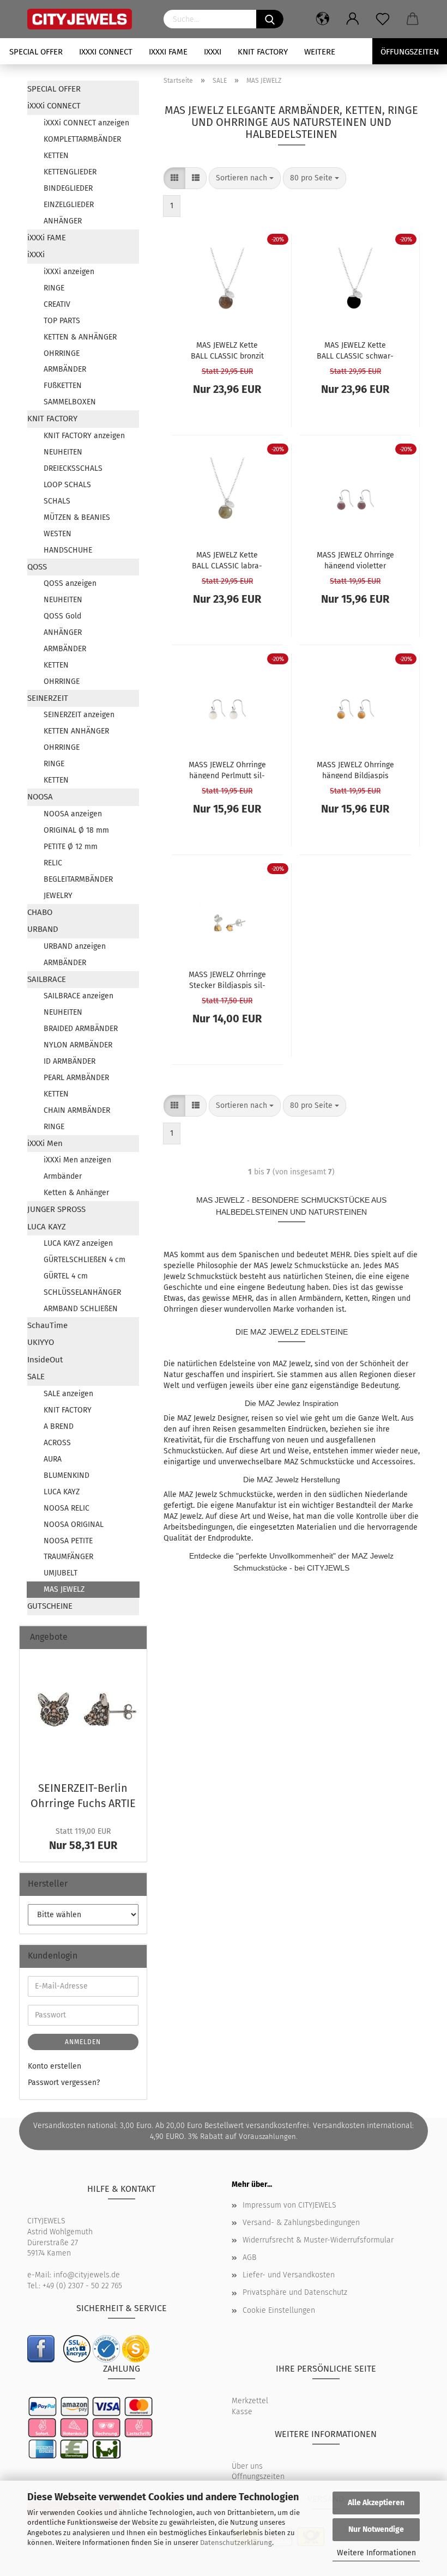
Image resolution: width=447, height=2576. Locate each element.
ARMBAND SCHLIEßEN (81, 1309)
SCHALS (57, 501)
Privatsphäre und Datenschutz (295, 2292)
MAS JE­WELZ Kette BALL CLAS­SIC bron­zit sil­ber (227, 350)
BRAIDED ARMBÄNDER (81, 1029)
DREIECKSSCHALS (73, 468)
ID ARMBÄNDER (70, 1061)
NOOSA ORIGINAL (74, 1525)
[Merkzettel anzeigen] (383, 19)
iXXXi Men (45, 1143)
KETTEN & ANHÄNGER (80, 337)
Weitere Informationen (376, 2553)
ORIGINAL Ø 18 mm (76, 830)
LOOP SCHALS (67, 485)
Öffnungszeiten (258, 2477)
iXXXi (213, 52)
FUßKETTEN (63, 386)
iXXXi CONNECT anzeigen (86, 123)
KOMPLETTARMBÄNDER (82, 139)
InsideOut (45, 1360)
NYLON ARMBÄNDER (78, 1045)
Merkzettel (250, 2401)
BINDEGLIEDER (68, 188)
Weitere (320, 52)
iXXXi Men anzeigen (77, 1160)
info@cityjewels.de (87, 2275)
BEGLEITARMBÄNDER (78, 879)
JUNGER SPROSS (56, 1209)
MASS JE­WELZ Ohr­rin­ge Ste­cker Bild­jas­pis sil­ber (227, 979)
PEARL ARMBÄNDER (76, 1078)
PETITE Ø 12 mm (71, 847)
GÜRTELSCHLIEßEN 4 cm (84, 1260)
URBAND (43, 929)
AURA (53, 1459)
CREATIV (57, 304)
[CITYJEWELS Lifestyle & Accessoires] (87, 19)
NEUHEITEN (63, 452)
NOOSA (40, 797)
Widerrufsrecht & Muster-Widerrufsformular (318, 2240)
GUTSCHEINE (50, 1606)
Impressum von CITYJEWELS (289, 2205)
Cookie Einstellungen (279, 2310)
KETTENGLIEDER (70, 172)
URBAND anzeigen (75, 946)
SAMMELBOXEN (70, 402)
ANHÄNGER (63, 221)
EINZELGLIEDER (69, 205)
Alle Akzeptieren (376, 2503)
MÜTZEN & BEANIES (77, 517)
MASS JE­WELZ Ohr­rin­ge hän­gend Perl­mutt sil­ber (227, 769)
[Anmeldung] (353, 19)
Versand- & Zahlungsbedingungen (301, 2223)
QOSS (37, 567)
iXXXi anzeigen (69, 272)
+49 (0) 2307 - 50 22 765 (82, 2286)
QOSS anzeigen (70, 583)
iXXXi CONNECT (106, 52)
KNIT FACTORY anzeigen (84, 436)
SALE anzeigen (68, 1394)
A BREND (59, 1426)
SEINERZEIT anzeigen (79, 715)
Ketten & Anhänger (76, 1193)
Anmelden (83, 2042)
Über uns (247, 2466)
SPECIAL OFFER (36, 52)
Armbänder (63, 1176)
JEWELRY (58, 896)
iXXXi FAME (168, 52)
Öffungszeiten (410, 52)
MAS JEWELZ (64, 1589)
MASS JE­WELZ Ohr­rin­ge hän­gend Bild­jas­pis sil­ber (355, 769)
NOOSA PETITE (68, 1541)
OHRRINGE (62, 353)
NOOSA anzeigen (73, 814)
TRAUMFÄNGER (68, 1557)
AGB (249, 2257)
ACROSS (57, 1443)
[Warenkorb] (413, 19)
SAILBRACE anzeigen (78, 996)
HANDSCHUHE (68, 550)
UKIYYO (41, 1342)
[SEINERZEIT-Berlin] (83, 1712)
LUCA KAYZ (47, 1227)
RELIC (53, 863)
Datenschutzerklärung (236, 2542)
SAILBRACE (47, 979)
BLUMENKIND (67, 1475)
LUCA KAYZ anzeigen (78, 1243)
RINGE (54, 288)
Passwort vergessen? (64, 2083)
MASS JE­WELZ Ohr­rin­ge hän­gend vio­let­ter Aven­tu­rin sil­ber (355, 560)
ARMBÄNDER (65, 369)
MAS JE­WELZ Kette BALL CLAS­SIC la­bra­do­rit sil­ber (227, 560)
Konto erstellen (55, 2066)
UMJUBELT (61, 1573)
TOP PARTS (62, 321)
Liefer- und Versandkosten (289, 2275)
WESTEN (58, 534)
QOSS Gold (62, 616)
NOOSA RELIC (67, 1508)
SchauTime (47, 1325)
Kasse (242, 2412)
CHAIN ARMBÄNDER (77, 1110)
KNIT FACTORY (263, 52)
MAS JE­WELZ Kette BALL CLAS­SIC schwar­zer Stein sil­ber (355, 350)
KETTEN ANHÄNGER (76, 731)
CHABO (40, 912)
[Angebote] (134, 1637)
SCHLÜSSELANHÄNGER (82, 1292)
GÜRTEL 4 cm (66, 1276)
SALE (36, 1377)
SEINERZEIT (48, 698)
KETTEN (56, 156)
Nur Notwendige (376, 2529)
